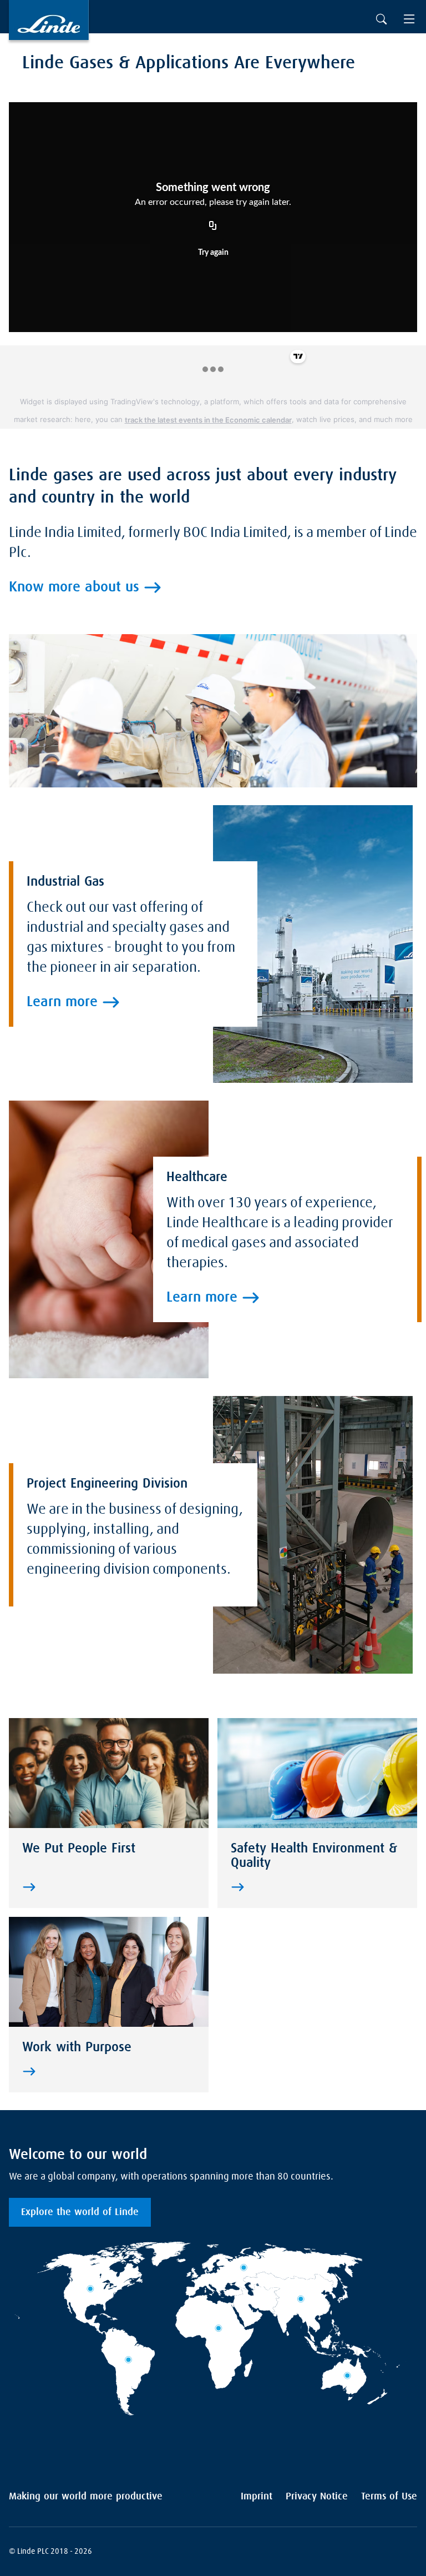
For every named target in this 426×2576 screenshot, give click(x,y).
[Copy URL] (213, 226)
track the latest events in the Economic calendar (208, 420)
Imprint (257, 2497)
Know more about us (74, 587)
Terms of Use (389, 2497)
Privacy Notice (317, 2497)
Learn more (62, 1002)
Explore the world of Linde (80, 2212)
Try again (213, 253)
